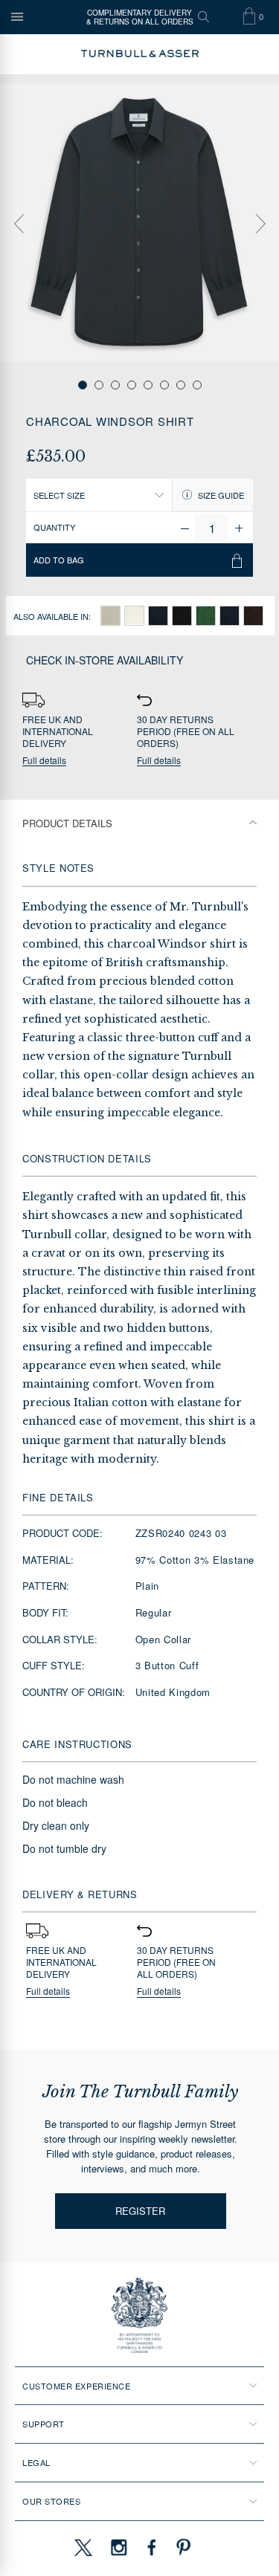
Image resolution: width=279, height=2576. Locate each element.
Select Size (59, 495)
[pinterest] (182, 2547)
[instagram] (119, 2547)
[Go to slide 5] (148, 385)
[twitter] (83, 2547)
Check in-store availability (105, 660)
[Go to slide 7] (181, 385)
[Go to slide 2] (99, 385)
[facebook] (152, 2547)
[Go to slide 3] (115, 385)
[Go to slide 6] (164, 385)
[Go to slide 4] (132, 385)
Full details (44, 761)
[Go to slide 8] (197, 385)
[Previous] (19, 224)
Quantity (54, 527)
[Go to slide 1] (83, 385)
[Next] (260, 224)
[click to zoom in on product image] (139, 223)
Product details (67, 823)
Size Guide (220, 495)
